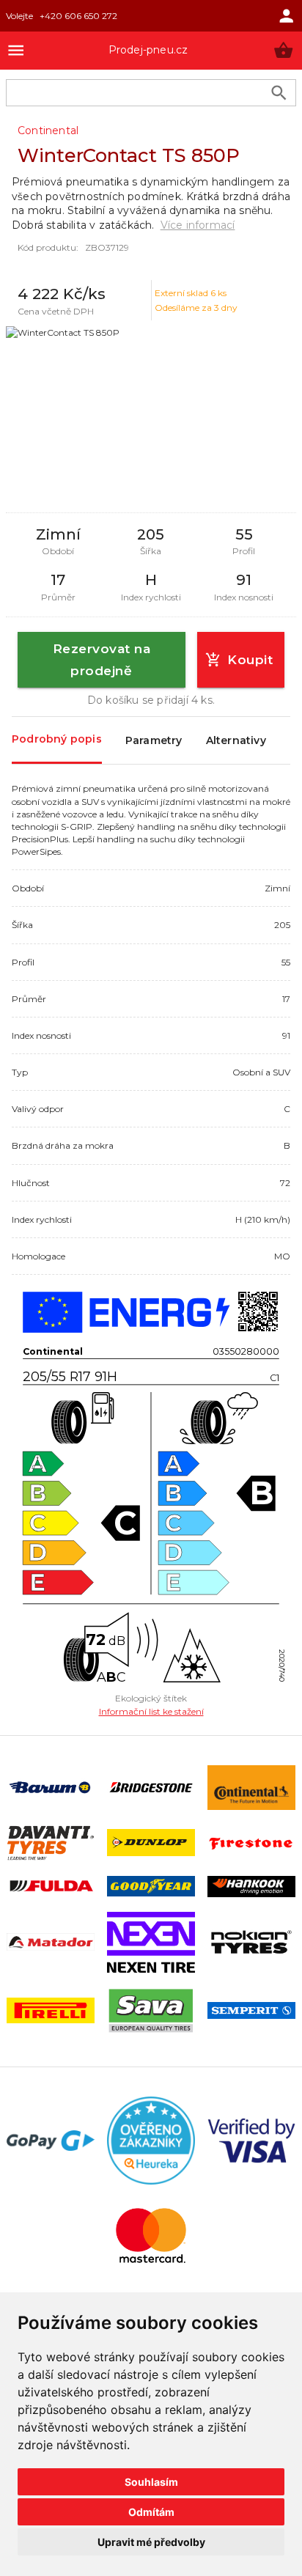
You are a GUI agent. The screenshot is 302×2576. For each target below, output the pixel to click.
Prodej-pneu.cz (148, 50)
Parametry (154, 740)
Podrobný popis (57, 739)
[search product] (279, 93)
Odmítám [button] (151, 2512)
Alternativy (236, 740)
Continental (48, 130)
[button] (283, 50)
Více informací (198, 225)
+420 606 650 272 (78, 16)
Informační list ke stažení (151, 1711)
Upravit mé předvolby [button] (151, 2542)
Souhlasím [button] (151, 2482)
